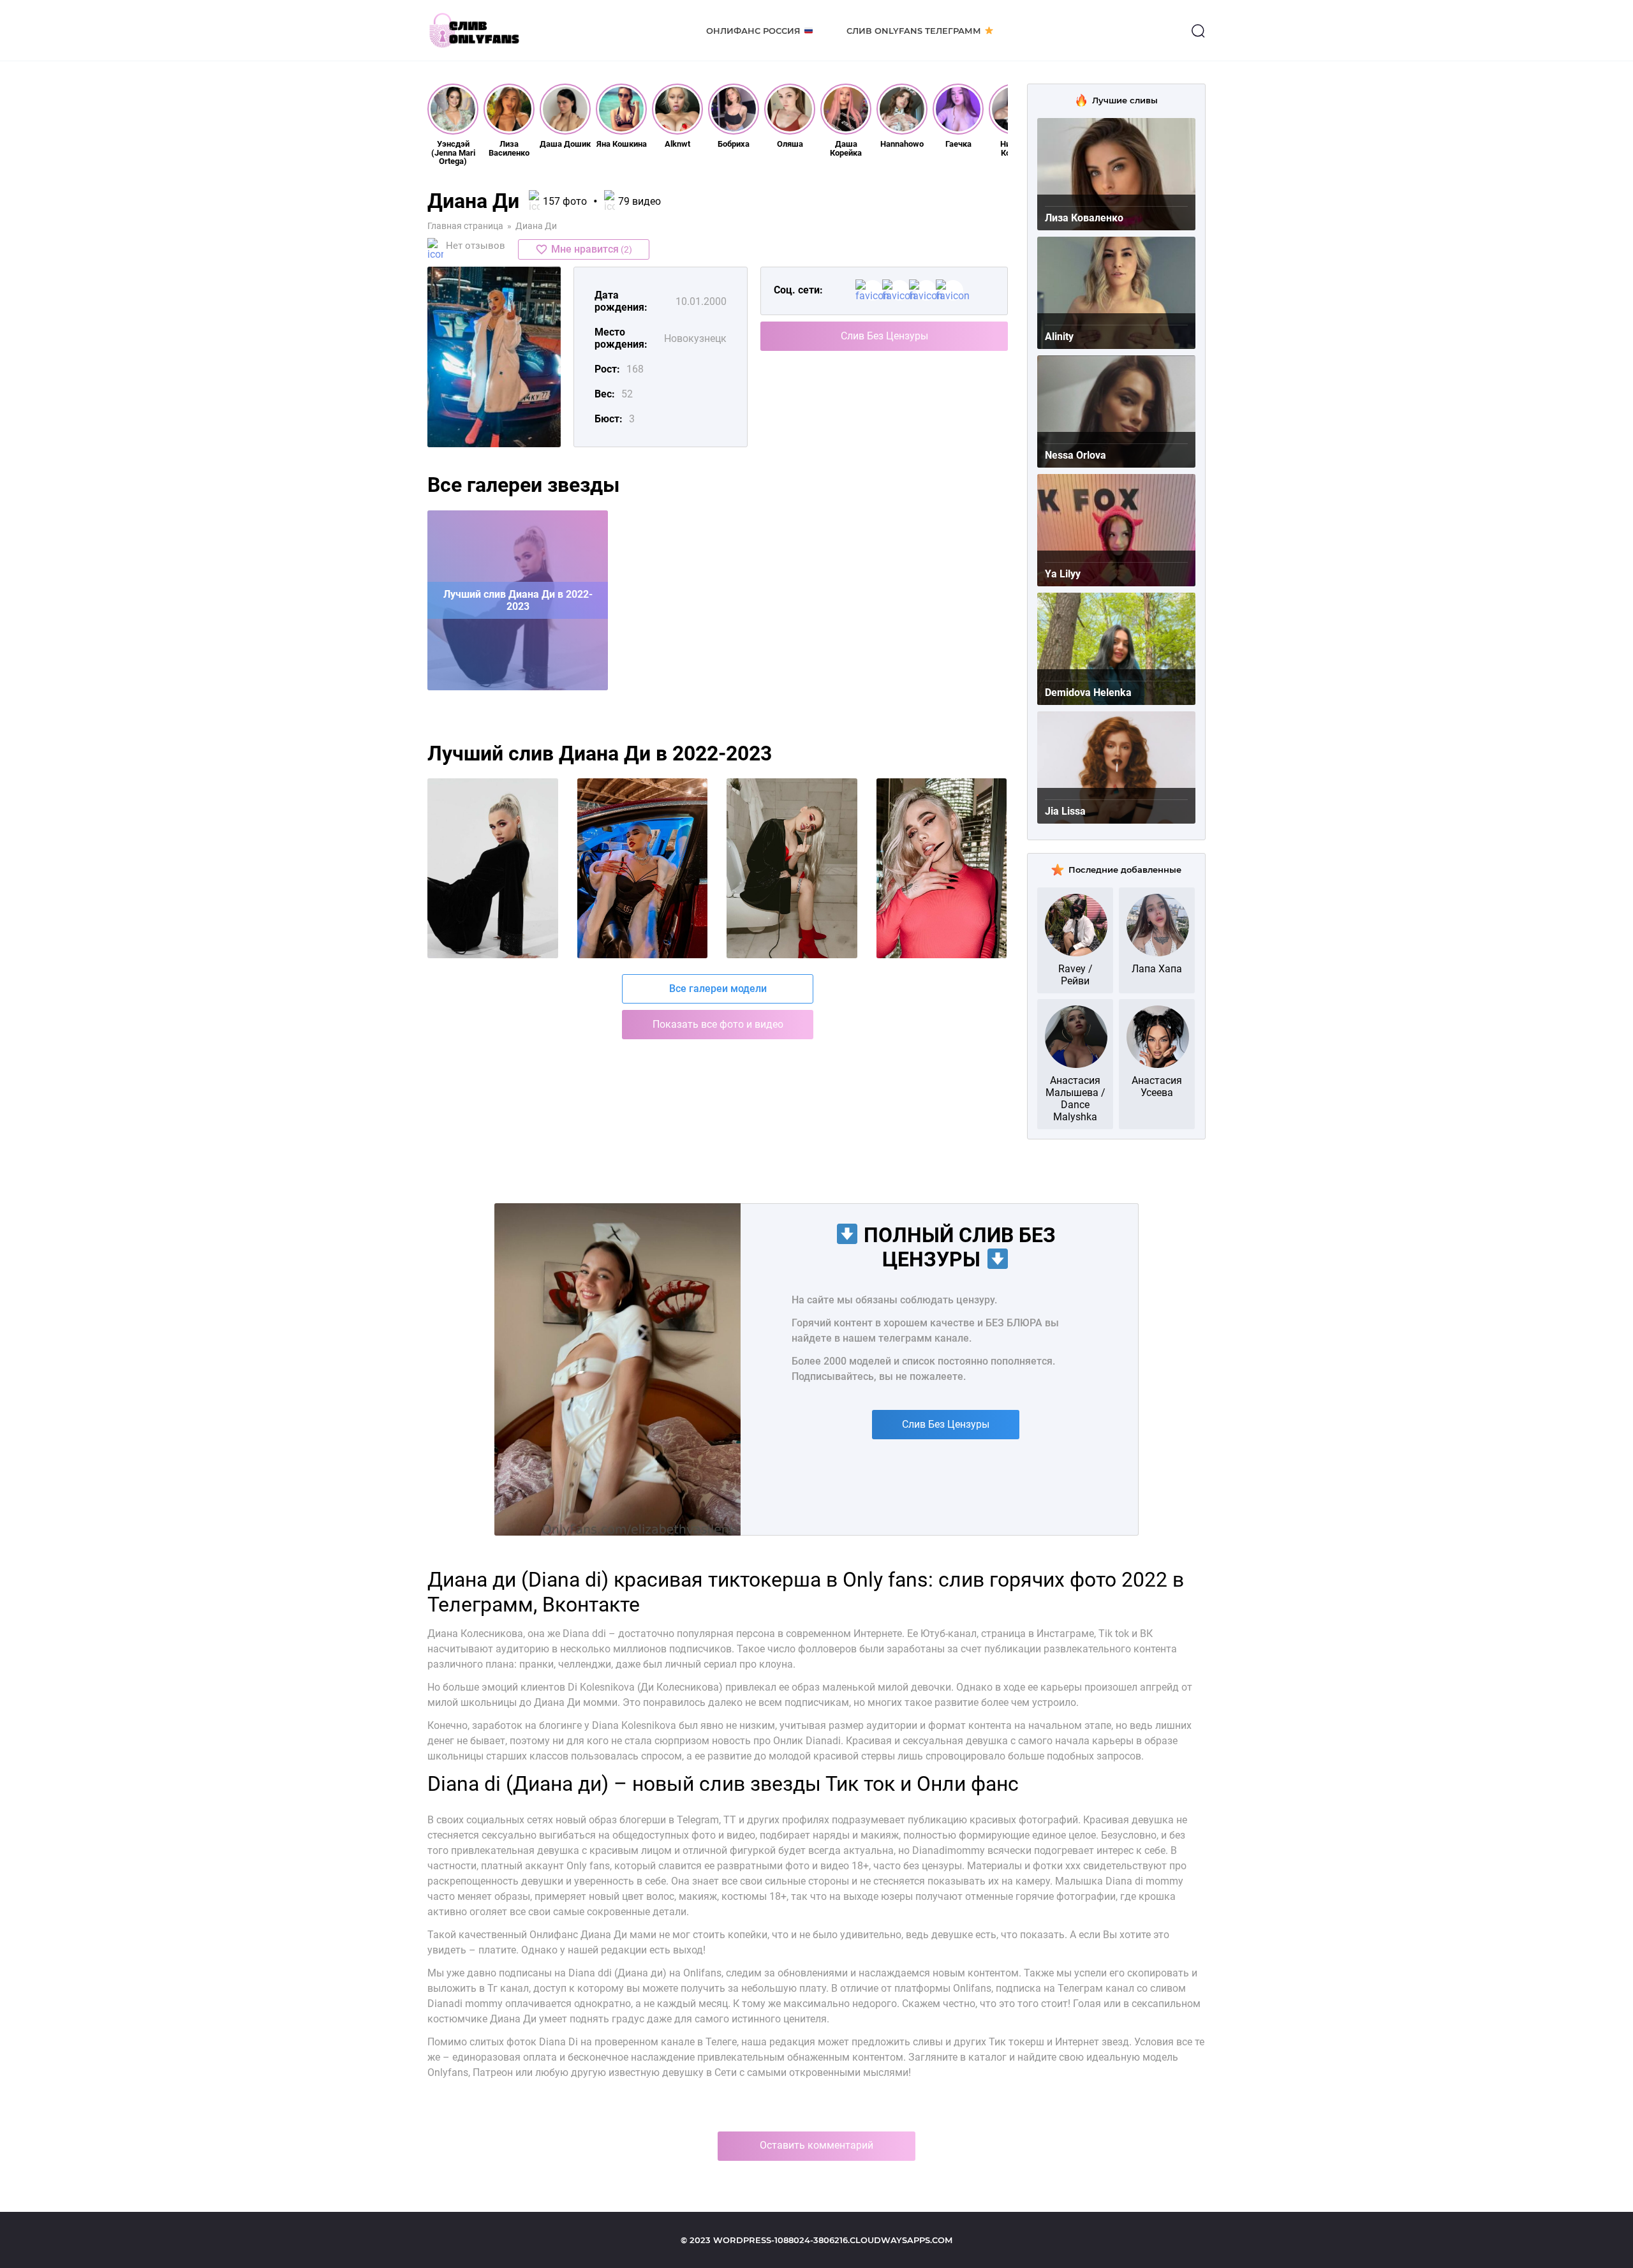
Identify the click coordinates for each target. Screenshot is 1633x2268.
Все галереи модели (718, 989)
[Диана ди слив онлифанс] (942, 868)
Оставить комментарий (816, 2145)
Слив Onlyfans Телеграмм (914, 31)
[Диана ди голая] (493, 868)
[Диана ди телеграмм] (643, 868)
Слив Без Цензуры (884, 336)
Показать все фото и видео (718, 1024)
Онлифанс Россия (753, 31)
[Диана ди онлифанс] (792, 868)
